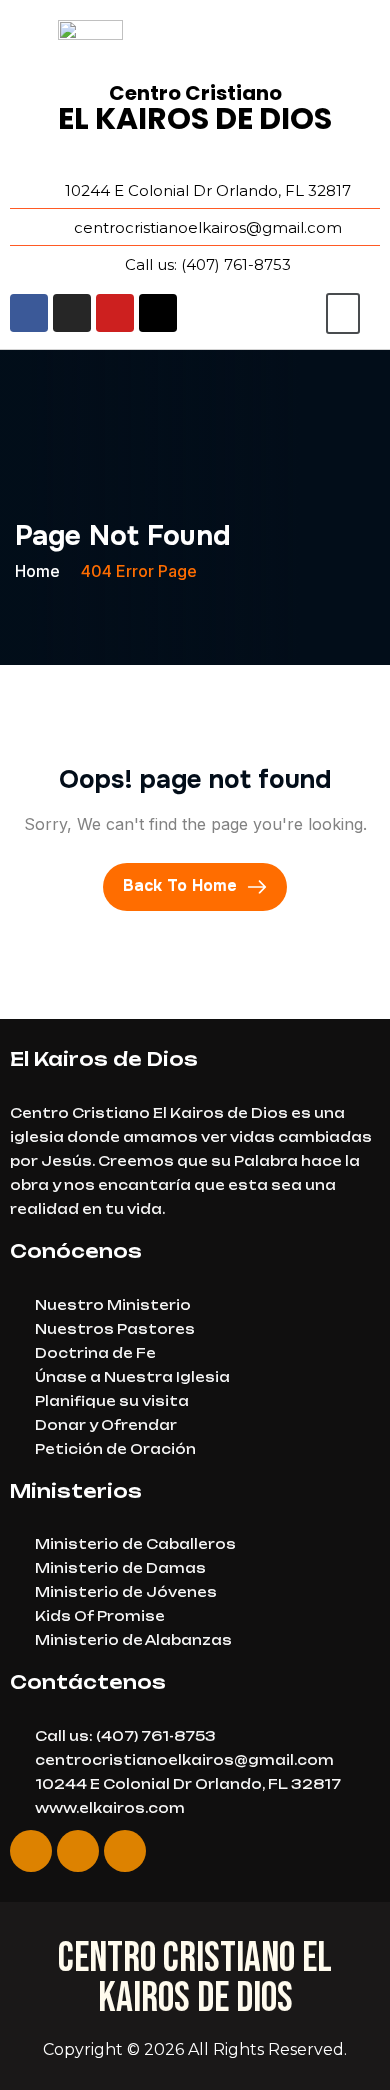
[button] (343, 313)
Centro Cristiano (195, 93)
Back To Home (182, 885)
